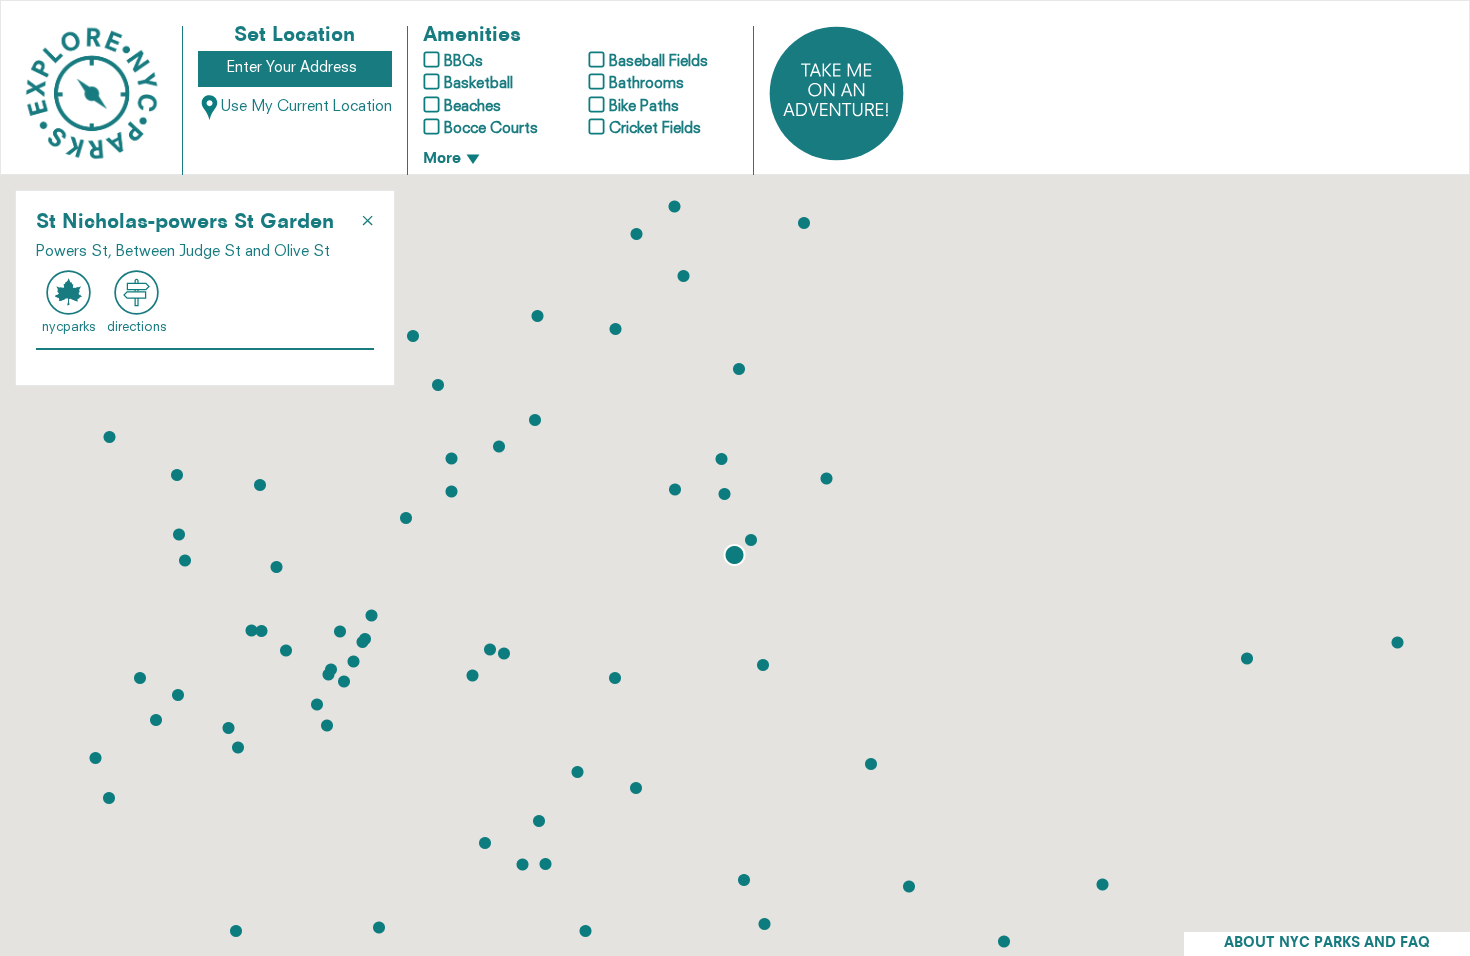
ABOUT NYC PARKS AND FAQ (1327, 943)
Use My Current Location (306, 107)
